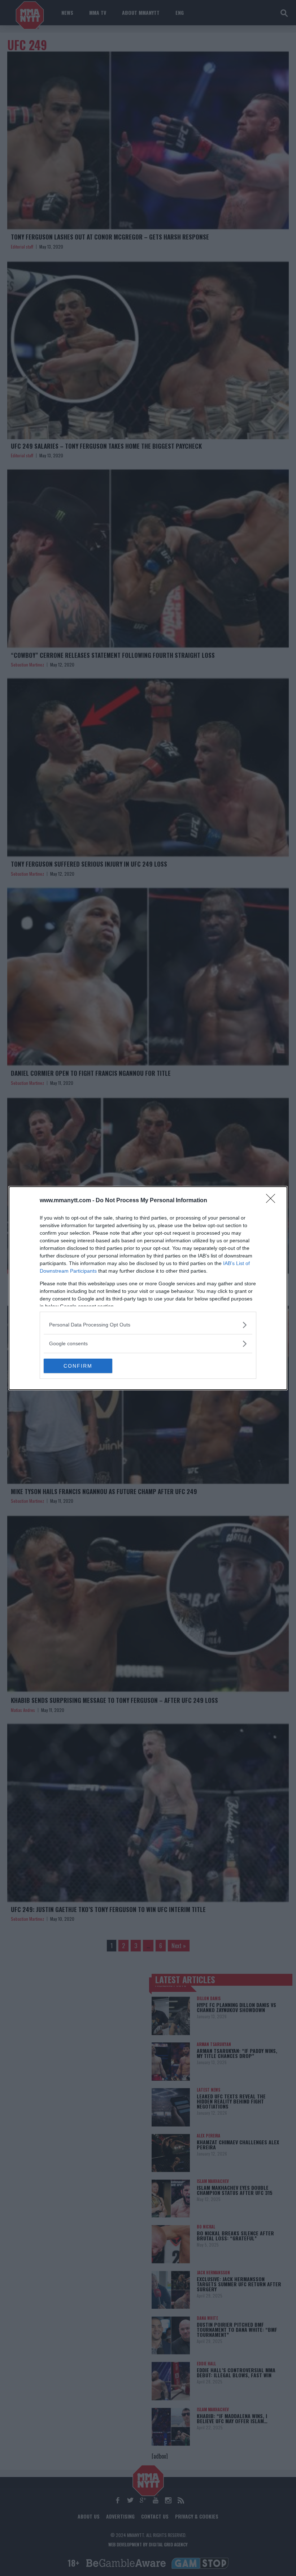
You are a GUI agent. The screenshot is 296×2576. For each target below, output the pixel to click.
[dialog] (148, 1288)
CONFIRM (78, 1366)
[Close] (273, 1201)
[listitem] (148, 1325)
